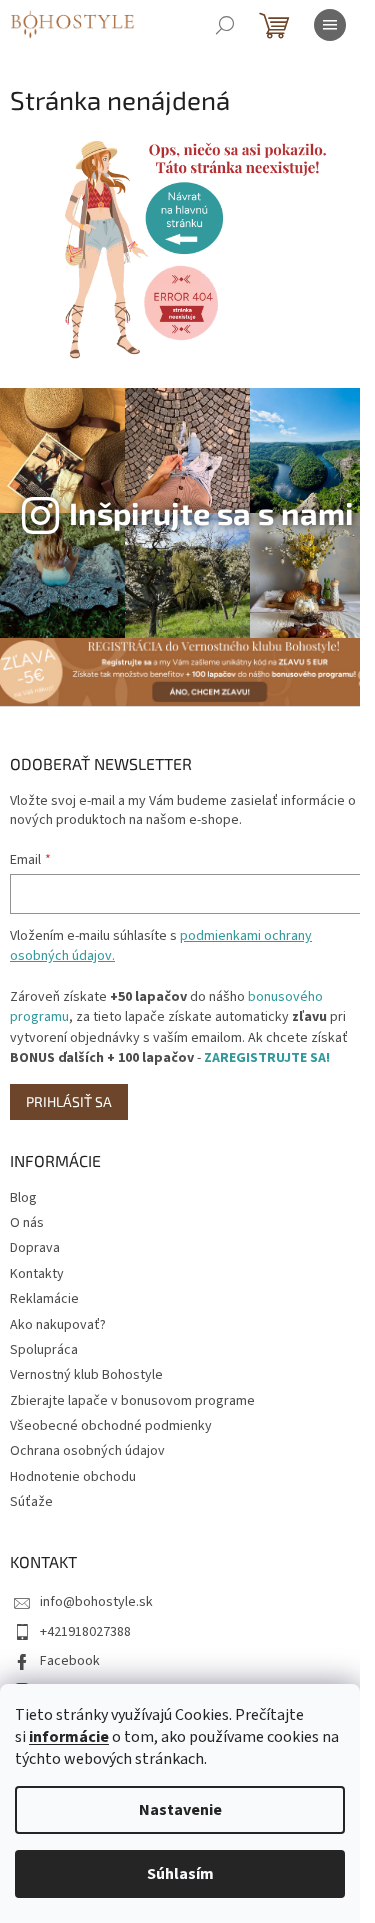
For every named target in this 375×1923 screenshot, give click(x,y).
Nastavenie (180, 1810)
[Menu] (330, 25)
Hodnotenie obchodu (73, 1477)
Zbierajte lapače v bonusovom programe (132, 1401)
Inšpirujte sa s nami (211, 512)
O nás (27, 1223)
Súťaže (31, 1502)
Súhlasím (180, 1874)
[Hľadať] (225, 25)
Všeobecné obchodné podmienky (111, 1426)
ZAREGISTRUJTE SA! (267, 1058)
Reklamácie (44, 1299)
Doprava (35, 1248)
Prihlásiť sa (69, 1101)
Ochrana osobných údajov (87, 1451)
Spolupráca (44, 1350)
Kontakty (37, 1274)
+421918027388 (85, 1632)
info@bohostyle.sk (96, 1602)
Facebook (70, 1661)
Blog (23, 1198)
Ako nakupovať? (58, 1325)
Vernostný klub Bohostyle (86, 1375)
